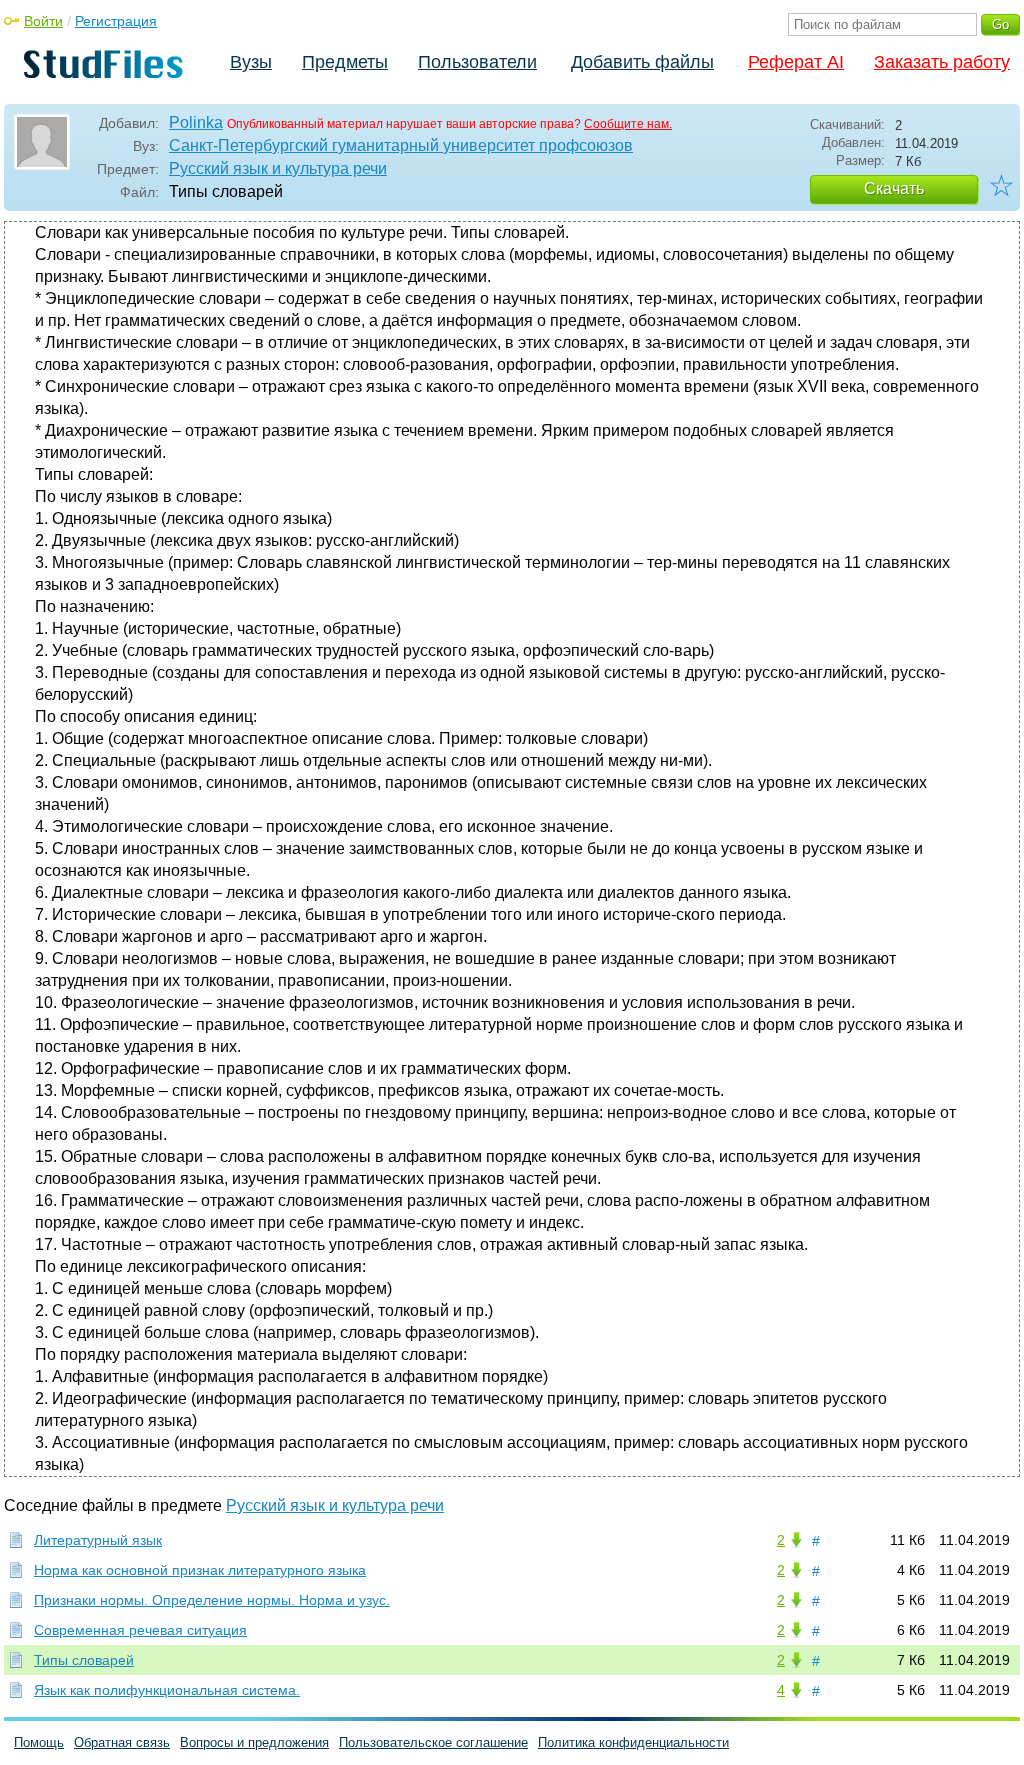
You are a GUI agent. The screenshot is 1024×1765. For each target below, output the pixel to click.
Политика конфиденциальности (633, 1742)
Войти (43, 21)
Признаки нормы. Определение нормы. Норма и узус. (212, 1600)
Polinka (196, 122)
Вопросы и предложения (254, 1742)
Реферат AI (796, 62)
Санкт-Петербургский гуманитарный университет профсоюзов (401, 145)
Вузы (251, 62)
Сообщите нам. (628, 124)
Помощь (39, 1742)
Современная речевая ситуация (140, 1630)
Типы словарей (84, 1660)
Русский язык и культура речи (278, 168)
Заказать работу (942, 62)
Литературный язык (98, 1540)
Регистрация (116, 21)
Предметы (345, 62)
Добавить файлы (642, 62)
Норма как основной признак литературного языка (200, 1570)
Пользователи (477, 62)
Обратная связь (122, 1742)
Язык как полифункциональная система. (167, 1690)
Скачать (894, 188)
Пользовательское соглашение (433, 1742)
